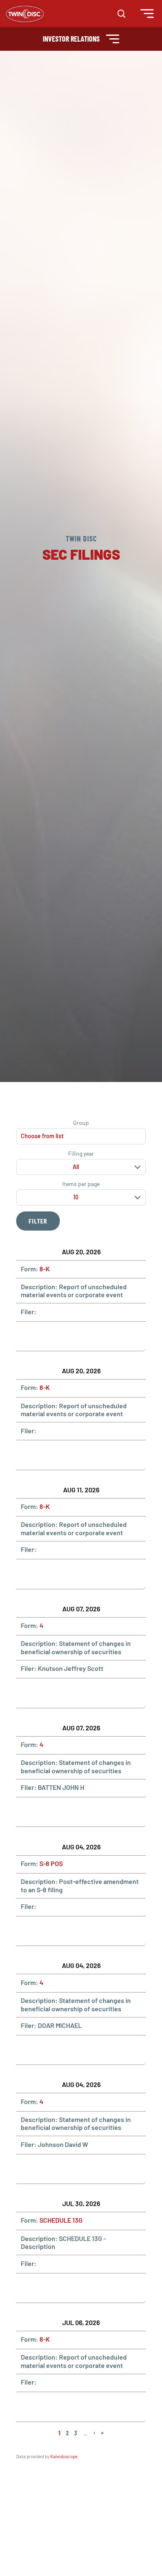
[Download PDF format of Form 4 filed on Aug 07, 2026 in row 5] (47, 1693)
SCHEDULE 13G (61, 2220)
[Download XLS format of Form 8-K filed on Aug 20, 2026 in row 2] (67, 1336)
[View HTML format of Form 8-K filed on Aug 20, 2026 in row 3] (27, 1455)
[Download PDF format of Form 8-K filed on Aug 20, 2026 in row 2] (47, 1336)
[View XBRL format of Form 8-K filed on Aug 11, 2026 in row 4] (87, 1574)
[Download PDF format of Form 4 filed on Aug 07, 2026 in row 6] (47, 1812)
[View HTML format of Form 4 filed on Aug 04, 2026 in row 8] (27, 2050)
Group (81, 1123)
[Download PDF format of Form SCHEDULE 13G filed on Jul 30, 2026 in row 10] (47, 2288)
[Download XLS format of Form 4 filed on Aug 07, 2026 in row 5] (67, 1693)
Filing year (81, 1154)
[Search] (121, 14)
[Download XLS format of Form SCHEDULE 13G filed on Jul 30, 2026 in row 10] (67, 2288)
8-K (45, 1269)
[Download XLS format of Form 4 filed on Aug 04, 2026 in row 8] (67, 2050)
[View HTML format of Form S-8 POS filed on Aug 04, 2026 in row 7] (27, 1931)
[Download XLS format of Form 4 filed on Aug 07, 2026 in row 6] (67, 1812)
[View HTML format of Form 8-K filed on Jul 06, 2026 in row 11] (27, 2407)
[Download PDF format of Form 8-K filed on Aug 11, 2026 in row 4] (47, 1574)
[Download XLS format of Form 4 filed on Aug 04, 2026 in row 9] (67, 2169)
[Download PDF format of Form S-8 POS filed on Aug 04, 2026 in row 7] (47, 1931)
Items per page (81, 1184)
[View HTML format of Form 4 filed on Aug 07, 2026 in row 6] (27, 1812)
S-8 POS (51, 1863)
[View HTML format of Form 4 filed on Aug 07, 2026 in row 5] (27, 1693)
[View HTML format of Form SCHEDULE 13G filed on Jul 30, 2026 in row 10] (27, 2288)
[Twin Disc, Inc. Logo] (25, 14)
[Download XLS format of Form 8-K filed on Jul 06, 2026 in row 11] (67, 2407)
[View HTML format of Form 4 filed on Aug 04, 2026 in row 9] (27, 2169)
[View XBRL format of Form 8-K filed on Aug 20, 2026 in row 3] (87, 1455)
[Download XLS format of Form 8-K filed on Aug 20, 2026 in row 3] (67, 1455)
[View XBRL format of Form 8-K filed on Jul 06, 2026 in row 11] (87, 2407)
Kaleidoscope (64, 2456)
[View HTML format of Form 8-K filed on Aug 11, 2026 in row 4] (27, 1574)
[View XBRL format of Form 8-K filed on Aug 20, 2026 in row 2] (87, 1336)
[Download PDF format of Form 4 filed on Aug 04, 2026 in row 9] (47, 2169)
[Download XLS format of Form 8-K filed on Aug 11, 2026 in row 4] (67, 1574)
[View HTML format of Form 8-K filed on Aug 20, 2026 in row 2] (27, 1336)
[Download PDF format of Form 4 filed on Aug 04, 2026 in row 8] (47, 2050)
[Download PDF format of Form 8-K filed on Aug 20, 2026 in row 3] (47, 1455)
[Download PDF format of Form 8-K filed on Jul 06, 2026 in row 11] (47, 2407)
